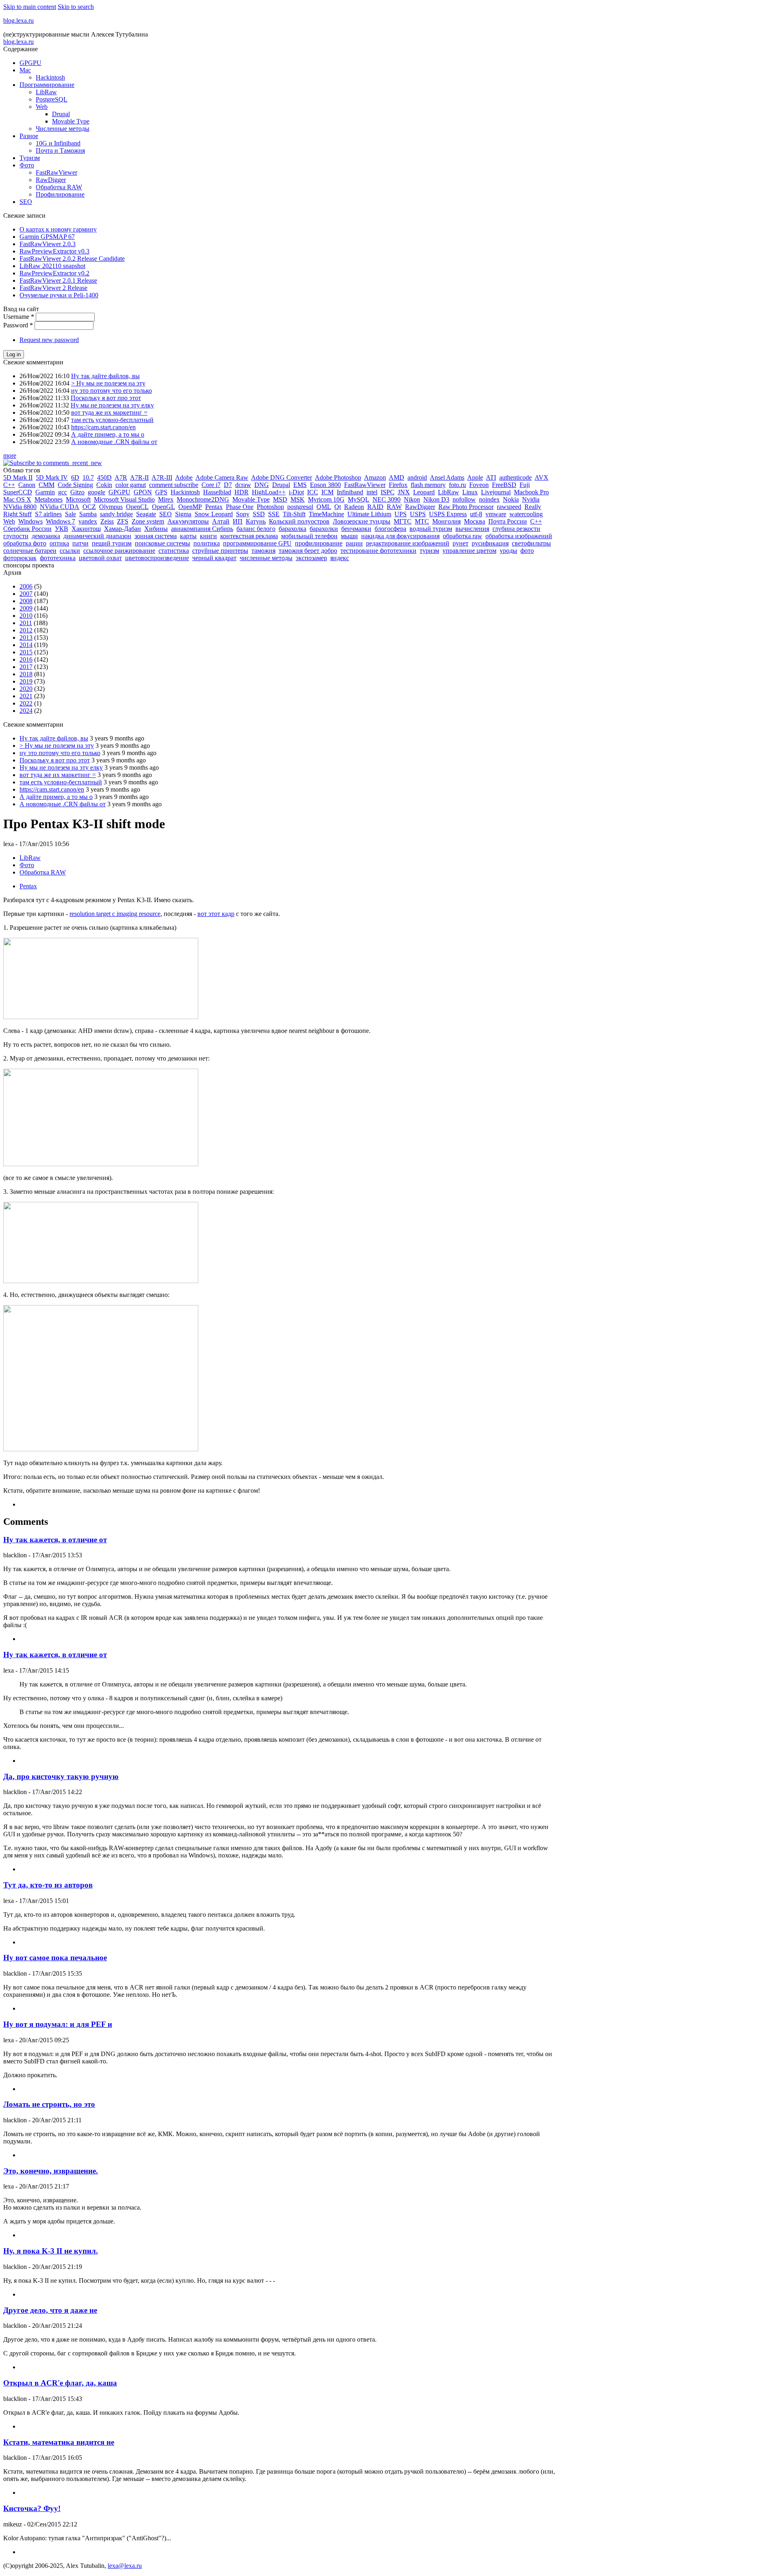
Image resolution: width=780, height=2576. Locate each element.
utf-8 (476, 514)
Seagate (146, 514)
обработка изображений (519, 536)
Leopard (424, 492)
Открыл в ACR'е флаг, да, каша (60, 2383)
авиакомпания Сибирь (202, 529)
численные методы (266, 558)
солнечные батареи (30, 551)
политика (207, 543)
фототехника (58, 558)
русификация (490, 543)
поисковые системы (162, 543)
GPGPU (30, 63)
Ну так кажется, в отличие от (55, 1540)
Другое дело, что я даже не (50, 2310)
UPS (401, 514)
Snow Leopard (214, 514)
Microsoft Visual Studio (124, 499)
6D (75, 477)
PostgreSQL (52, 99)
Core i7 (211, 485)
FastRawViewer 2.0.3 (48, 244)
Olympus (111, 507)
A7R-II (139, 477)
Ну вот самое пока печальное (55, 1958)
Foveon (479, 485)
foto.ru (457, 485)
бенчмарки (356, 529)
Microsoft (78, 499)
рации (354, 543)
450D (104, 477)
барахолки (324, 529)
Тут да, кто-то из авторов (48, 1885)
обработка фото (25, 543)
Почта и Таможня (60, 150)
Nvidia (531, 499)
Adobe (184, 477)
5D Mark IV (52, 477)
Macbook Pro (531, 492)
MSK (298, 499)
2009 (26, 608)
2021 (26, 696)
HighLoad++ (269, 492)
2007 (26, 594)
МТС (422, 521)
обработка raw (463, 536)
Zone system (148, 521)
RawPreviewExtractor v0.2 (54, 273)
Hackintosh (50, 77)
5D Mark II (18, 477)
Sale (70, 514)
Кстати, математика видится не (59, 2442)
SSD (259, 514)
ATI (491, 477)
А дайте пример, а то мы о (108, 434)
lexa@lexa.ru (125, 2566)
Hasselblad (217, 492)
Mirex (166, 499)
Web (42, 107)
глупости (16, 536)
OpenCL (137, 507)
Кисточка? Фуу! (32, 2508)
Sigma (183, 514)
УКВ (62, 529)
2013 (26, 638)
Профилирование (60, 194)
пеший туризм (112, 543)
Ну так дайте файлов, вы (105, 376)
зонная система (156, 536)
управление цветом (469, 551)
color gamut (131, 485)
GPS (161, 492)
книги (208, 536)
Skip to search (76, 7)
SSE (274, 514)
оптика (59, 543)
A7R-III (162, 477)
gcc (63, 492)
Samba (88, 514)
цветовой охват (100, 558)
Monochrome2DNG (203, 499)
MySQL (359, 499)
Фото (27, 165)
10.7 (88, 477)
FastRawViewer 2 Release (53, 288)
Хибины (156, 529)
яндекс (340, 558)
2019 (26, 681)
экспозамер (311, 558)
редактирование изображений (408, 543)
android (417, 477)
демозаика (46, 536)
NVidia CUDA (60, 507)
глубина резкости (516, 529)
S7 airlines (48, 514)
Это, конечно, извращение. (51, 2171)
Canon (27, 485)
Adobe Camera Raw (222, 477)
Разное (29, 136)
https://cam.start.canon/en (103, 427)
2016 (26, 659)
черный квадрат (214, 558)
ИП (238, 521)
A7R (121, 477)
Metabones (49, 499)
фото (527, 551)
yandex (88, 521)
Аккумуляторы (188, 521)
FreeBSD (504, 485)
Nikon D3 (436, 499)
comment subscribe (174, 485)
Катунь (256, 521)
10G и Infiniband (58, 143)
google (96, 492)
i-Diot (296, 492)
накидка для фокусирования (400, 536)
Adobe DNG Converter (282, 477)
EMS (300, 485)
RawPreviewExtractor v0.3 (54, 251)
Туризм (30, 158)
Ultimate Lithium (369, 514)
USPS (418, 514)
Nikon (412, 499)
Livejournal (496, 492)
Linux (470, 492)
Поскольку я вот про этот (106, 398)
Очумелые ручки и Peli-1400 (59, 295)
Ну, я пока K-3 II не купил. (51, 2251)
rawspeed (509, 507)
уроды (508, 551)
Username (19, 317)
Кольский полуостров (299, 521)
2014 (26, 645)
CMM (47, 485)
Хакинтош (86, 529)
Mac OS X (17, 499)
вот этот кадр (216, 914)
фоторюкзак (20, 558)
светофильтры (531, 543)
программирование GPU (257, 543)
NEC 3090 (387, 499)
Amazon (375, 477)
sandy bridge (116, 514)
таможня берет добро (308, 551)
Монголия (446, 521)
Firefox (398, 485)
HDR (242, 492)
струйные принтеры (220, 551)
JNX (404, 492)
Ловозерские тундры (362, 521)
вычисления (472, 529)
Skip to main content (30, 7)
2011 (26, 623)
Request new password (49, 340)
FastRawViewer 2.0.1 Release (58, 280)
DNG (262, 485)
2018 (26, 674)
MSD (280, 499)
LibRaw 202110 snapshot (52, 266)
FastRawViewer (56, 172)
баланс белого (256, 529)
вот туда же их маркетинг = (109, 412)
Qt (338, 507)
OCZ (89, 507)
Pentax (214, 507)
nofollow (464, 499)
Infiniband (350, 492)
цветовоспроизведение (157, 558)
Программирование (47, 85)
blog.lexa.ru (18, 21)
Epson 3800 (325, 485)
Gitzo (77, 492)
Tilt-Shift (294, 514)
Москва (474, 521)
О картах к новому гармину (58, 229)
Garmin (45, 492)
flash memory (428, 485)
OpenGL (164, 507)
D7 (228, 485)
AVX (542, 477)
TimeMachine (326, 514)
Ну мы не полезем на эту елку (112, 405)
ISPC (388, 492)
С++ (536, 521)
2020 (26, 689)
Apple (475, 477)
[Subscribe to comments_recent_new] (53, 463)
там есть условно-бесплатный (112, 420)
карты (188, 536)
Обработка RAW (59, 187)
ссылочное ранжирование (119, 551)
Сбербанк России (27, 529)
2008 (26, 601)
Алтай (221, 521)
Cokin (104, 485)
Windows (30, 521)
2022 (26, 703)
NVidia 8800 (20, 507)
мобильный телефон (309, 536)
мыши (349, 536)
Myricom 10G (326, 499)
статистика (174, 551)
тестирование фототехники (378, 551)
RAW (394, 507)
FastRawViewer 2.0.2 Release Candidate (72, 259)
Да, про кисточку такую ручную (61, 1776)
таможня (263, 551)
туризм (429, 551)
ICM (327, 492)
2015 (26, 652)
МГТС (403, 521)
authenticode (516, 477)
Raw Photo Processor (466, 507)
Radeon (354, 507)
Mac (25, 70)
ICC (313, 492)
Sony (243, 514)
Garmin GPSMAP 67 (47, 237)
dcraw (243, 485)
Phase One (240, 507)
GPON (143, 492)
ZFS (123, 521)
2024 (26, 711)
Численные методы (63, 129)
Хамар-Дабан (122, 529)
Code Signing (75, 485)
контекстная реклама (249, 536)
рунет (460, 543)
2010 (26, 616)
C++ (9, 485)
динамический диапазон (97, 536)
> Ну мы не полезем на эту (108, 383)
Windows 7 (61, 521)
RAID (375, 507)
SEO (26, 202)
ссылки (70, 551)
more (10, 456)
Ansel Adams (447, 477)
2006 (26, 586)
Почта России (508, 521)
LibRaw (46, 92)
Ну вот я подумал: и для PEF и (58, 2024)
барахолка (292, 529)
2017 (26, 667)
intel (372, 492)
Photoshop (270, 507)
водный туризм (431, 529)
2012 (26, 630)
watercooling (526, 514)
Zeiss (107, 521)
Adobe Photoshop (338, 477)
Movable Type (71, 121)
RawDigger (51, 180)
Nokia (511, 499)
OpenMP (190, 507)
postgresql (300, 507)
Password (18, 325)
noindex (489, 499)
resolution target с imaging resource (115, 914)
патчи (80, 543)
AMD (396, 477)
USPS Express (448, 514)
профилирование (319, 543)
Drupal (61, 114)
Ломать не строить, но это (49, 2104)
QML (324, 507)
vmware (496, 514)
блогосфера (390, 529)
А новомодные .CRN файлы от (114, 442)
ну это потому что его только (112, 391)
